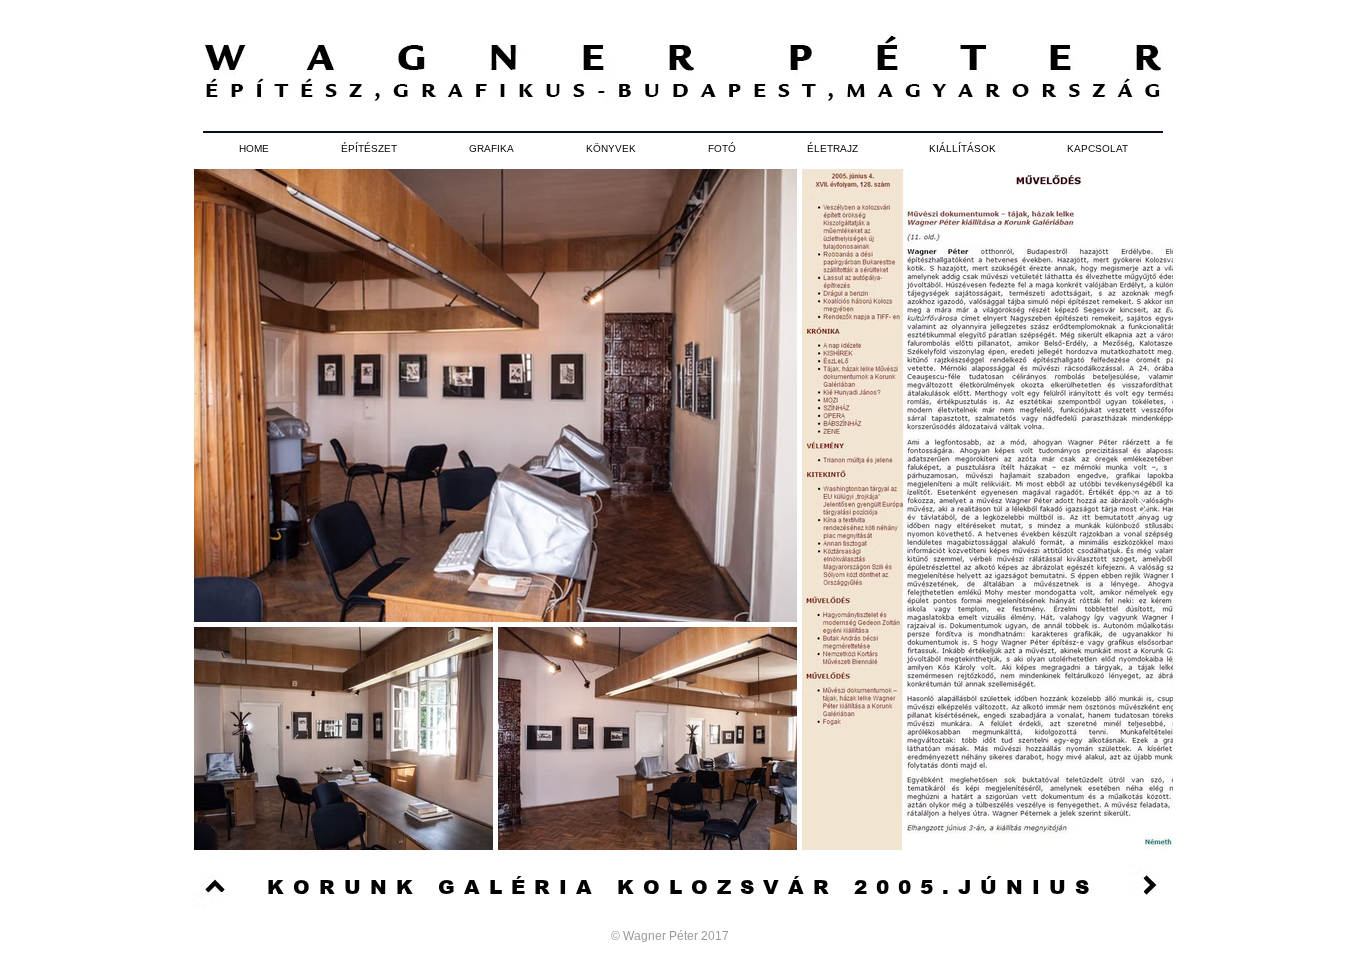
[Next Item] (1138, 508)
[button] (369, 149)
